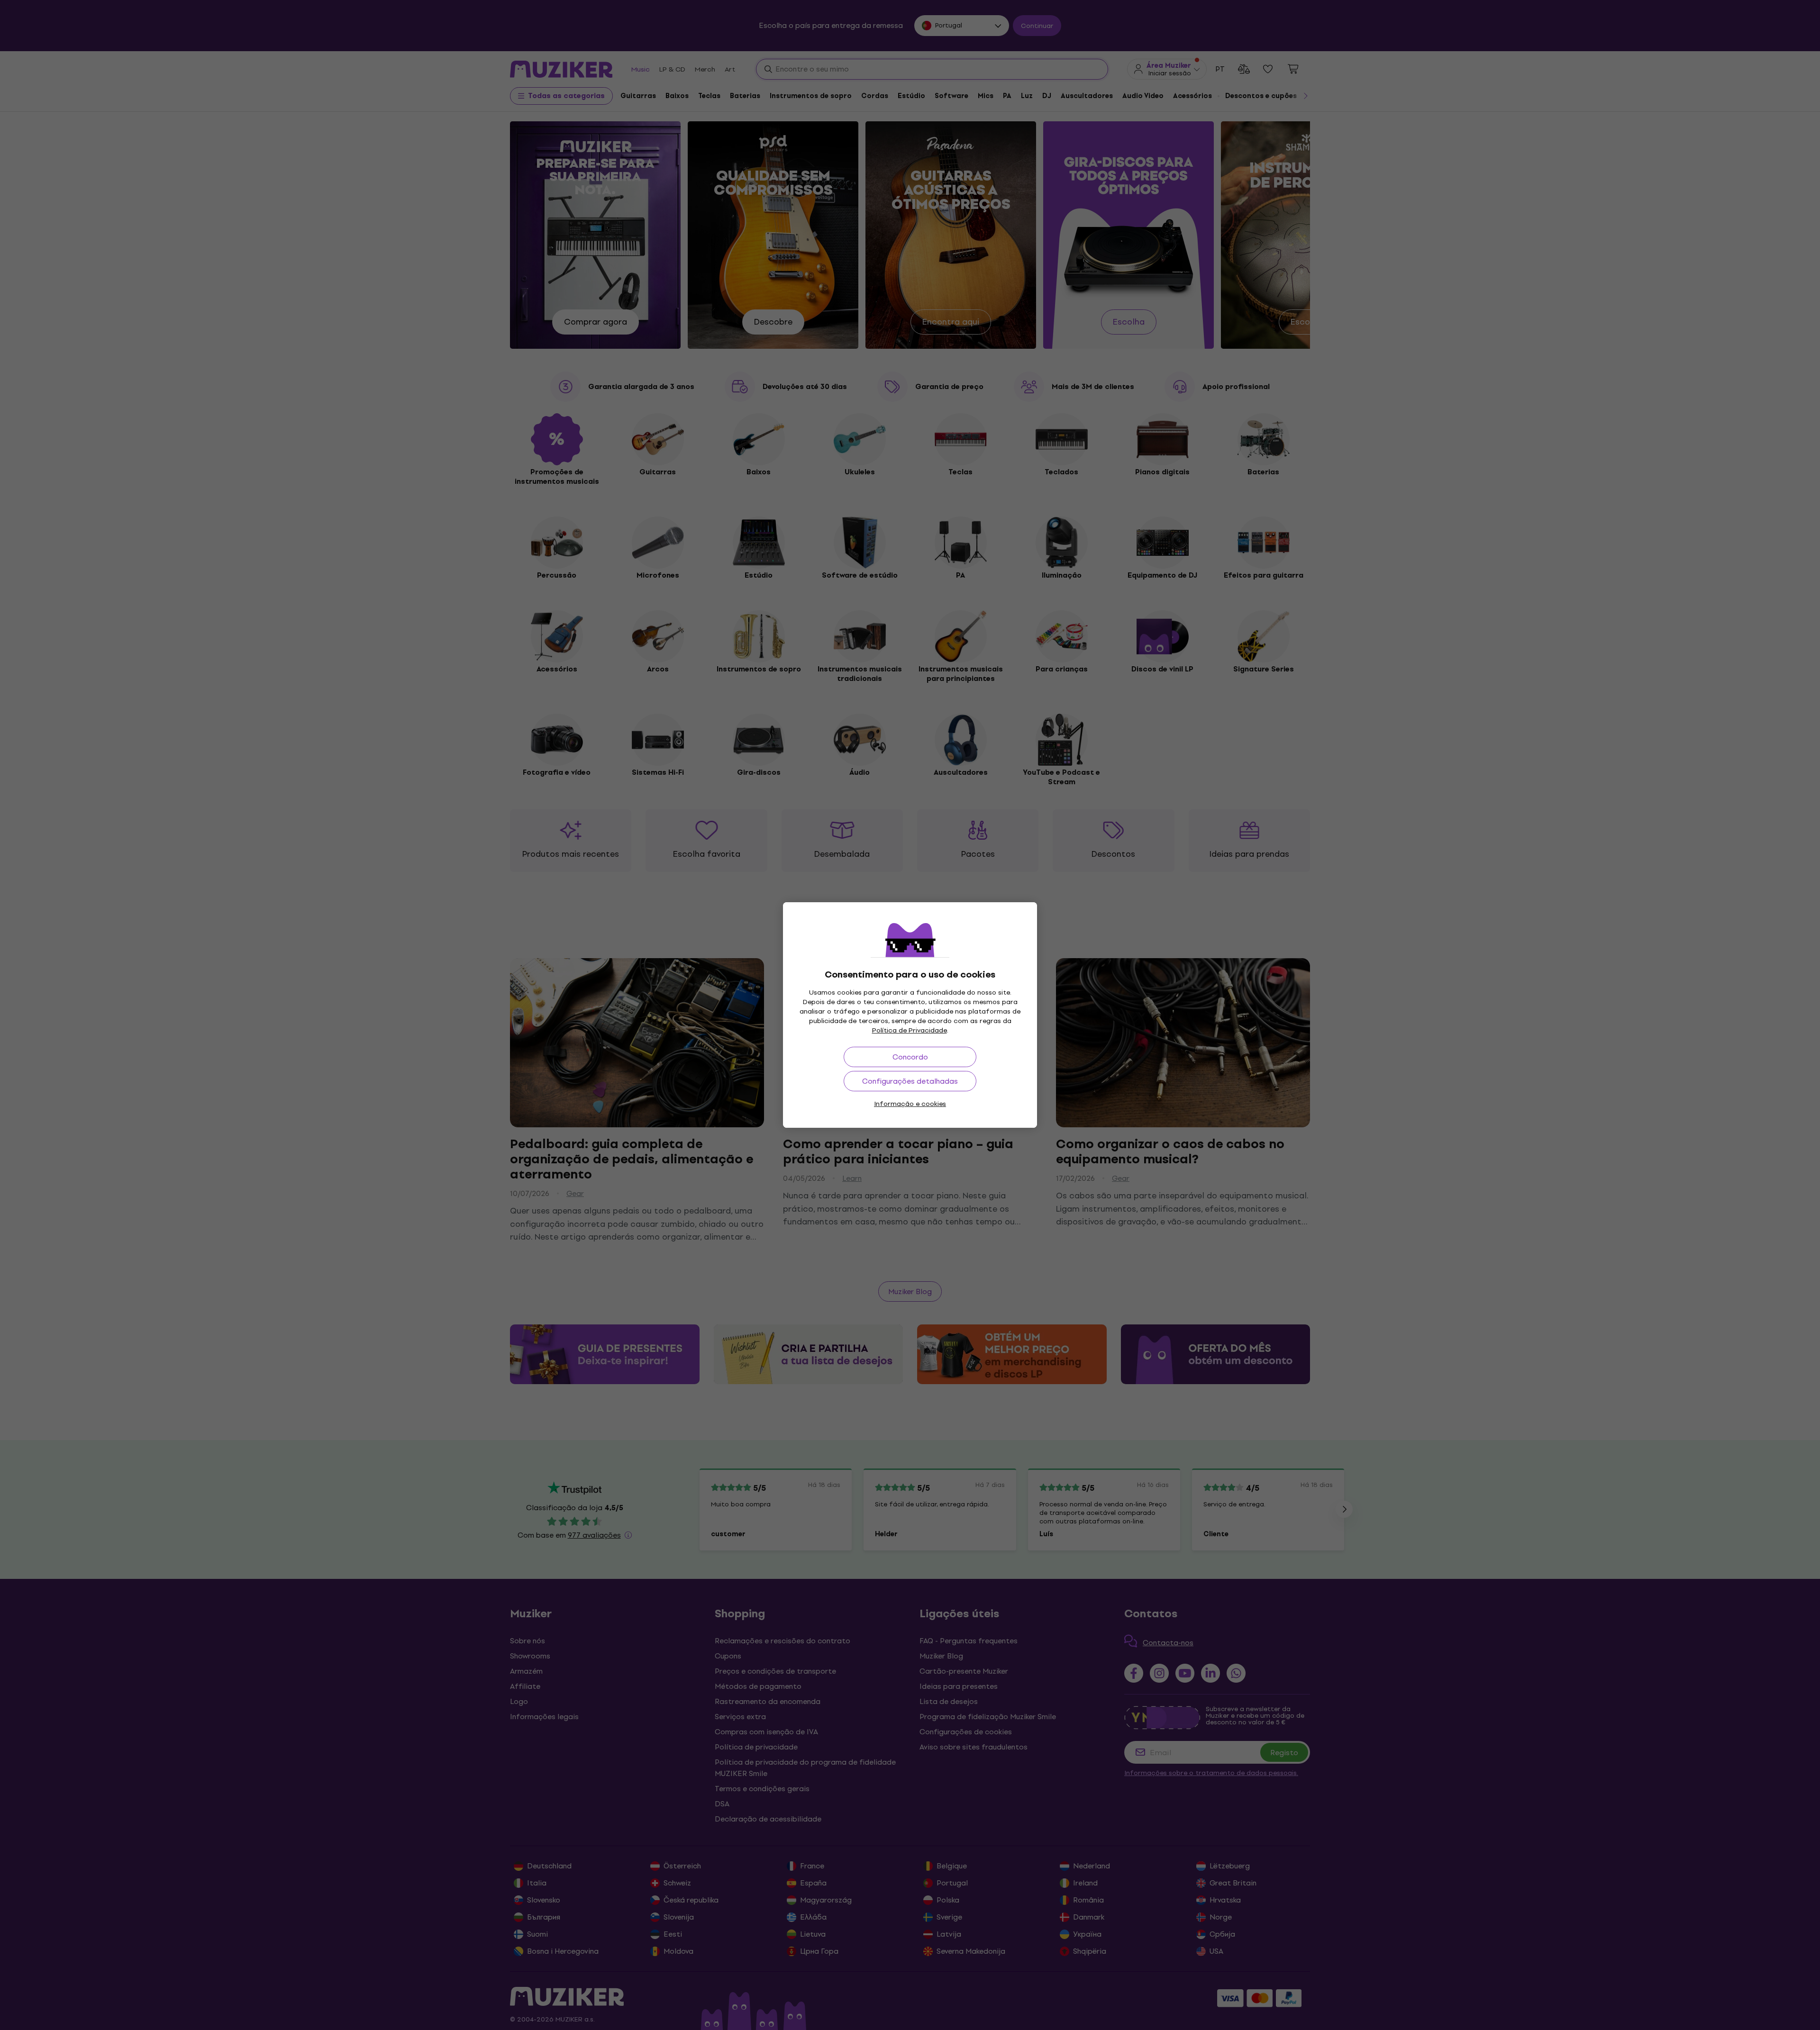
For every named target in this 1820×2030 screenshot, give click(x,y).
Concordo (910, 1057)
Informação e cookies (910, 1104)
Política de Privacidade (910, 1030)
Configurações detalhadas (910, 1081)
